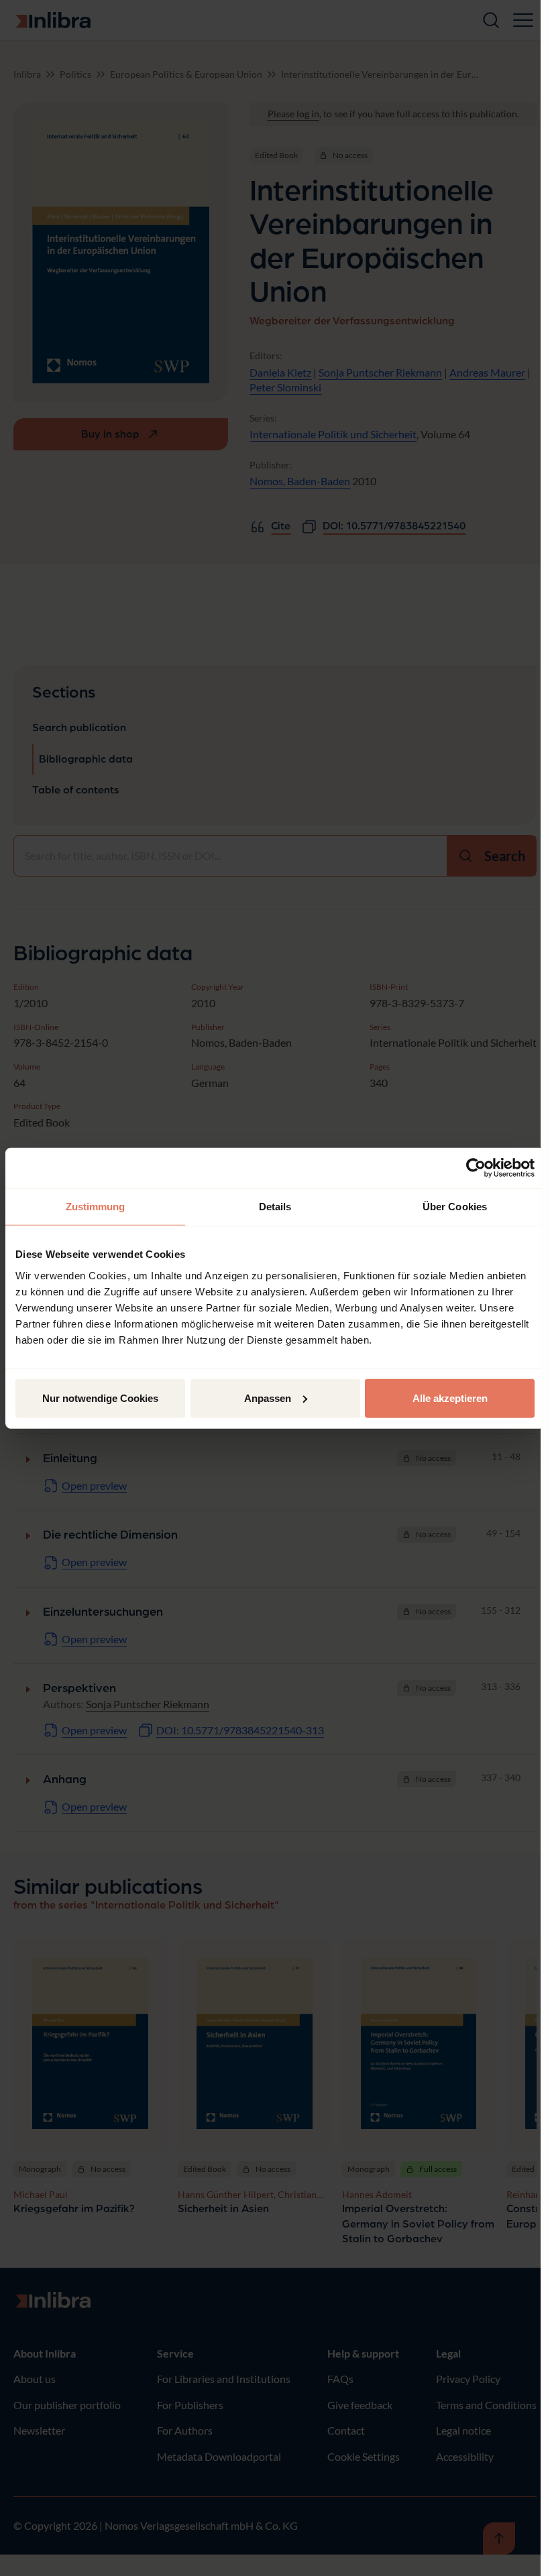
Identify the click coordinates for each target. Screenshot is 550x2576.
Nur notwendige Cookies (100, 1398)
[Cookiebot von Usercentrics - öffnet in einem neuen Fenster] (476, 1168)
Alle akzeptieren (450, 1398)
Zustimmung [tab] (96, 1207)
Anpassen (268, 1398)
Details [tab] (275, 1207)
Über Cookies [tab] (455, 1207)
